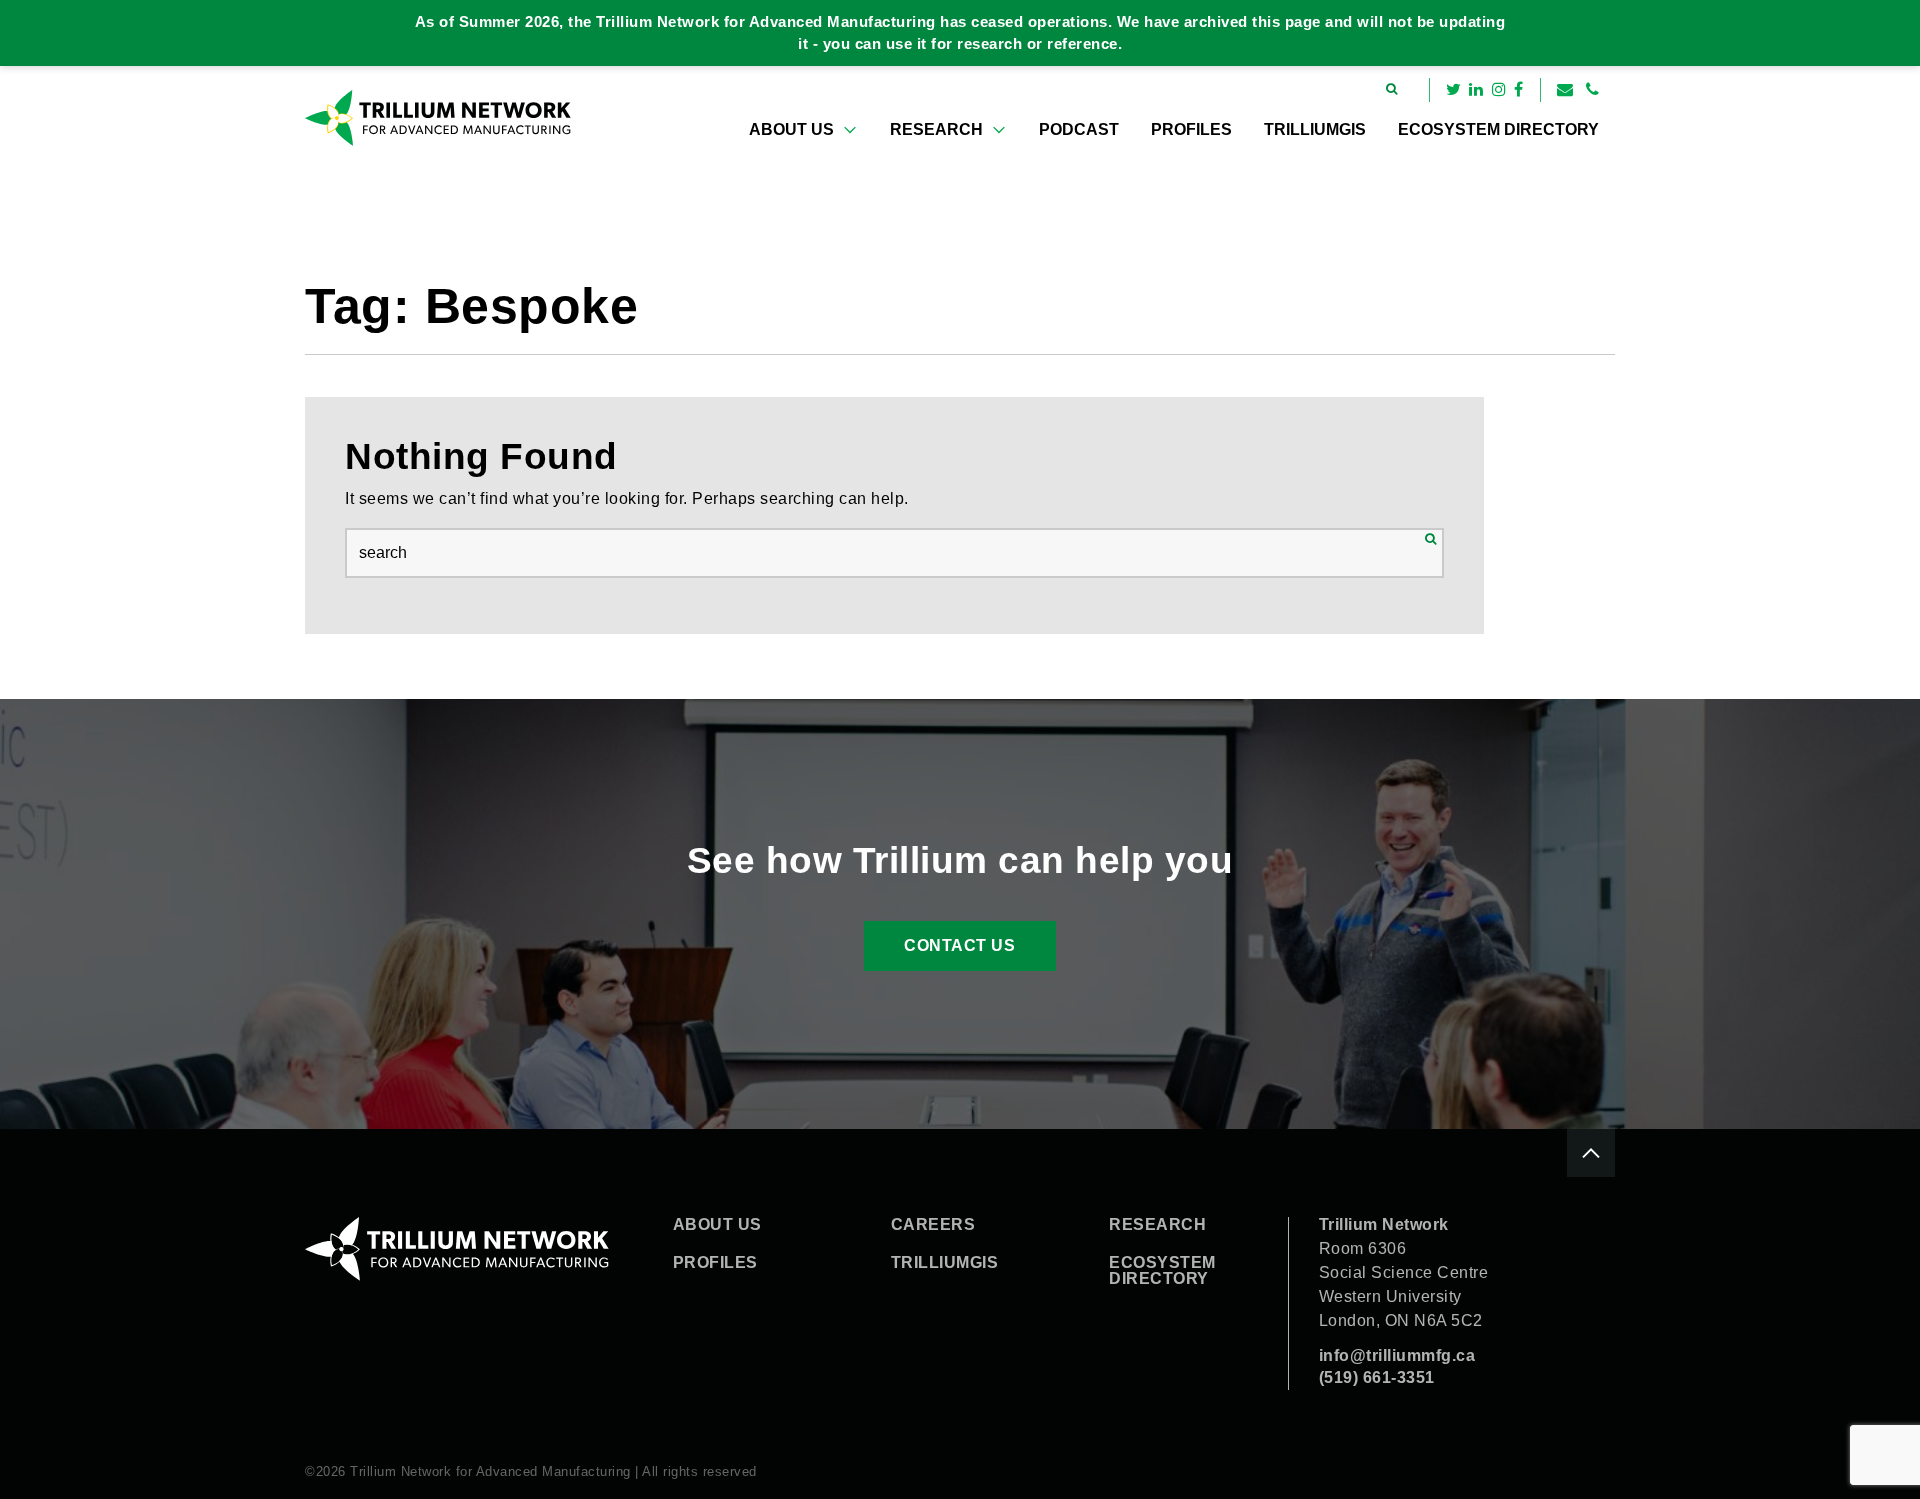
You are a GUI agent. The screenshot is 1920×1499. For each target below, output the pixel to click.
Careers (933, 1225)
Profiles (1191, 129)
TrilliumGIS (1315, 129)
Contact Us (959, 945)
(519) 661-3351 (1377, 1377)
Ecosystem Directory (1498, 129)
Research (936, 129)
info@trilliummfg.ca (1397, 1355)
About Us (791, 129)
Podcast (1079, 129)
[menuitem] (803, 130)
